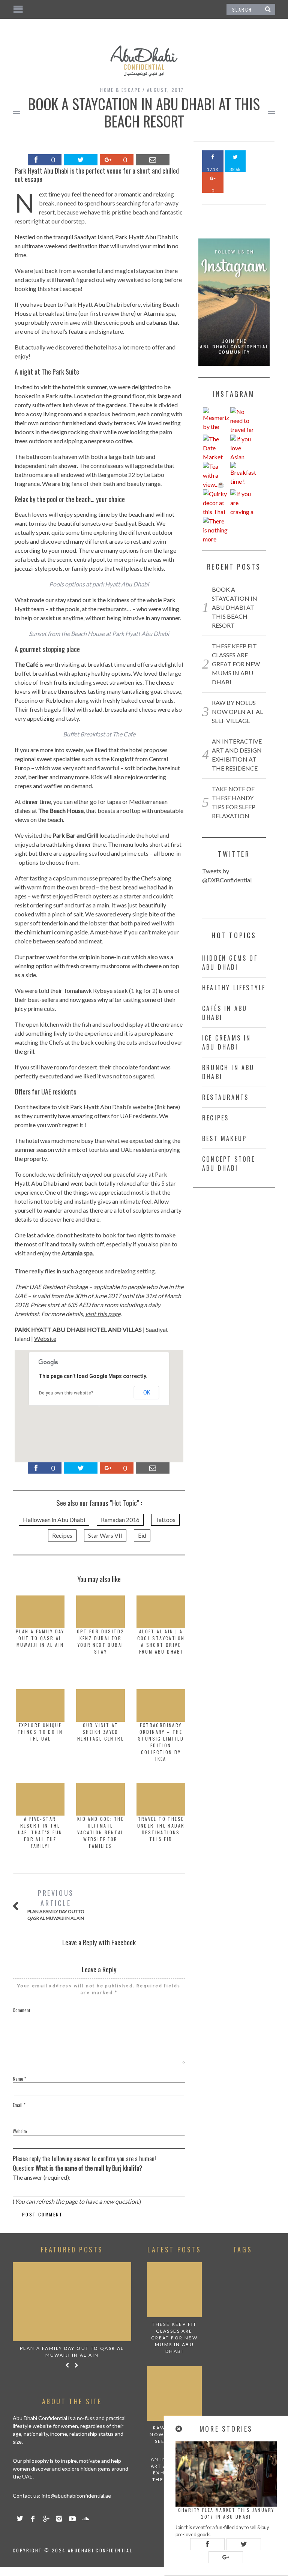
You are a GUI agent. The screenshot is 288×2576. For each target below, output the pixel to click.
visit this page (103, 1314)
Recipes (62, 1535)
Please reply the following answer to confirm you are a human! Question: (84, 2163)
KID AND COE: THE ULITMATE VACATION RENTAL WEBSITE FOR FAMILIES (101, 1832)
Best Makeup (224, 1138)
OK (147, 1393)
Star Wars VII (105, 1535)
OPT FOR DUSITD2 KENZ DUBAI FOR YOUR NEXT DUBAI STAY (101, 1641)
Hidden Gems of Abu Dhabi (230, 963)
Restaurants (225, 1097)
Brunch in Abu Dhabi (228, 1072)
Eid (142, 1535)
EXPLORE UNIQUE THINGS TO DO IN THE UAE (40, 1732)
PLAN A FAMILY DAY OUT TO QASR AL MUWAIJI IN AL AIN (40, 1638)
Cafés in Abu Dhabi (225, 1013)
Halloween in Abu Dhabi (54, 1520)
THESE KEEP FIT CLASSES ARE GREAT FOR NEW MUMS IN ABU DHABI (236, 664)
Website (45, 1338)
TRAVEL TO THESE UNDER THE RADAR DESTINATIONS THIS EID (161, 1829)
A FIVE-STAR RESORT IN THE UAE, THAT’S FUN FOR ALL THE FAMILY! (40, 1832)
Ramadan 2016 (120, 1520)
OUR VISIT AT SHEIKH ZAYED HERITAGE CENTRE (100, 1732)
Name (19, 2079)
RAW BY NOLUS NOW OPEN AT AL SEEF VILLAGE (237, 711)
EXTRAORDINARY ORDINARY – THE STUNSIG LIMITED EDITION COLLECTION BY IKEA (161, 1742)
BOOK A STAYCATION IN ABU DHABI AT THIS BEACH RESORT (235, 607)
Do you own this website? (66, 1393)
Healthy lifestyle (234, 988)
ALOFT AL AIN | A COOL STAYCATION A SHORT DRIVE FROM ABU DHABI (161, 1641)
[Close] (179, 2429)
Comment (21, 2010)
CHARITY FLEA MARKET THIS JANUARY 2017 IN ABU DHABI (226, 2513)
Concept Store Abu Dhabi (229, 1164)
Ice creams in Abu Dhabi (227, 1042)
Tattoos (165, 1520)
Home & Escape (120, 90)
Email (19, 2105)
